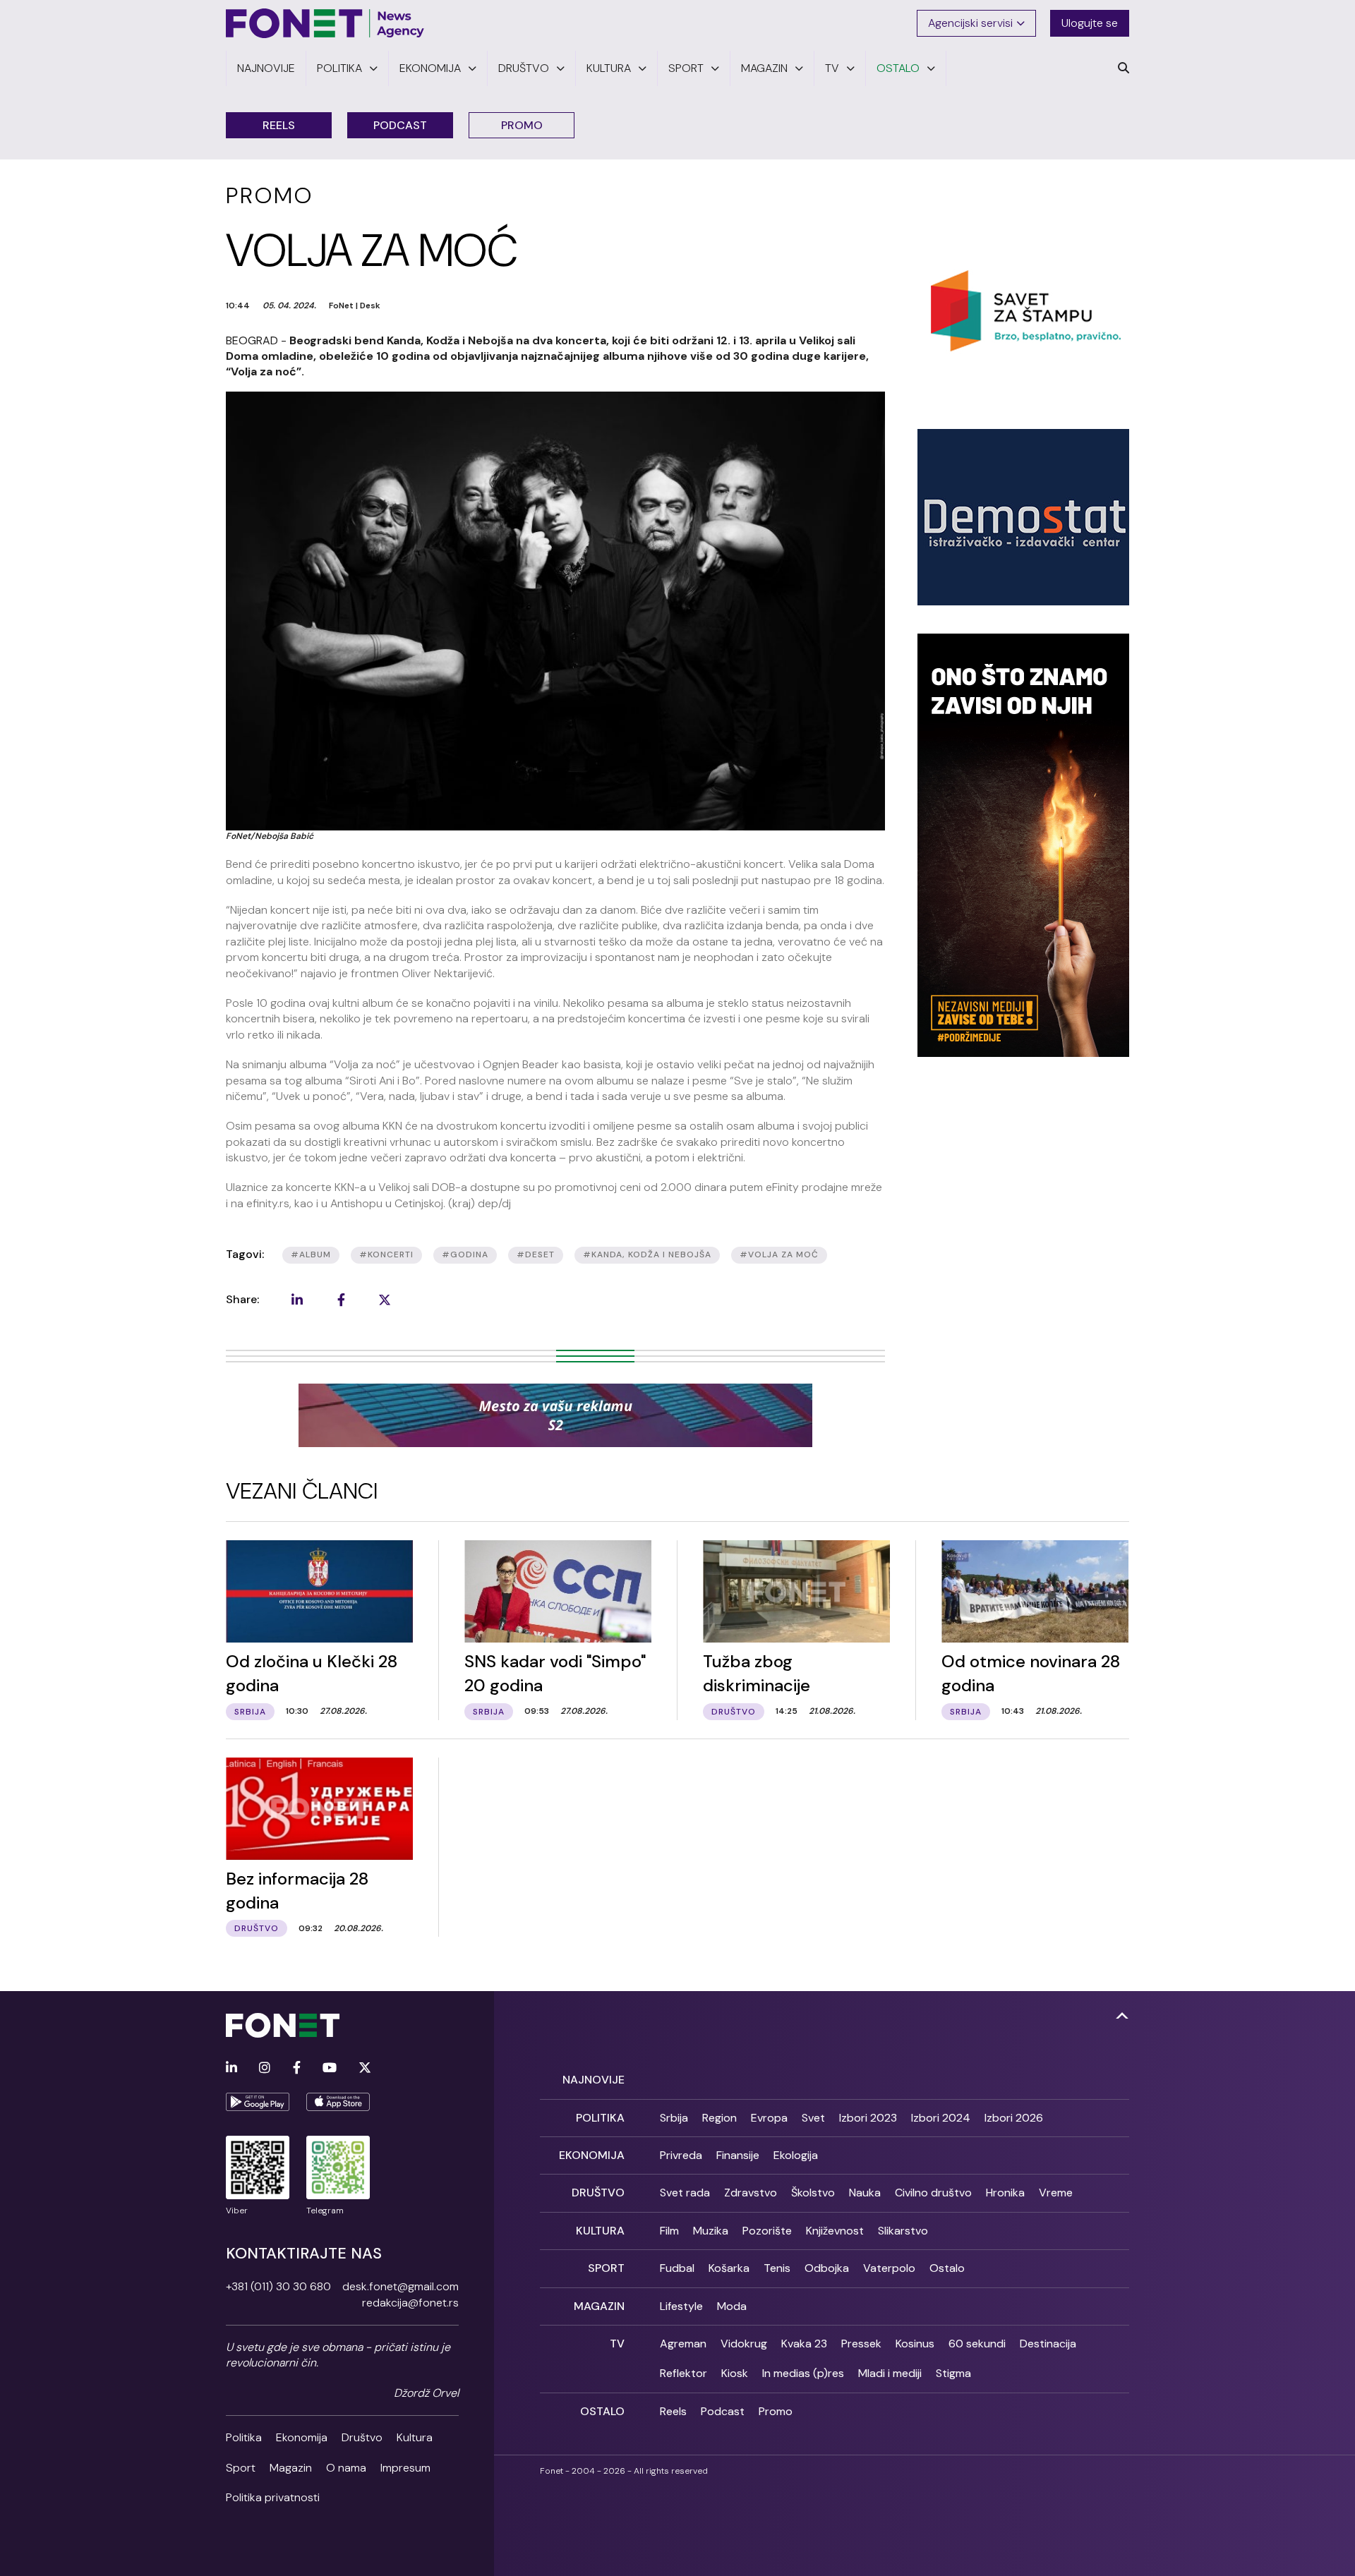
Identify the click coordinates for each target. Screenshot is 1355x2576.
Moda (732, 2306)
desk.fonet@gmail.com (401, 2286)
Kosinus (915, 2344)
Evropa (769, 2118)
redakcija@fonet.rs (410, 2303)
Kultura (415, 2437)
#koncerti (386, 1254)
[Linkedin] (231, 2068)
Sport (241, 2468)
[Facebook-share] (341, 1300)
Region (719, 2118)
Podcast (400, 125)
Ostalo (947, 2268)
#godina (465, 1254)
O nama (346, 2468)
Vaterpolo (889, 2268)
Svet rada (685, 2193)
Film (669, 2231)
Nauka (865, 2193)
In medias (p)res (803, 2373)
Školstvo (813, 2193)
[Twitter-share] (385, 1300)
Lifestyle (681, 2306)
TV (617, 2344)
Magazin (291, 2468)
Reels (279, 125)
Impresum (405, 2468)
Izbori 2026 (1014, 2118)
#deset (536, 1254)
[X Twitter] (365, 2068)
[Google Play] (258, 2102)
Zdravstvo (751, 2193)
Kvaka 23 (804, 2344)
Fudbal (677, 2268)
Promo (522, 125)
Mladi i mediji (890, 2373)
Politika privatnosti (273, 2497)
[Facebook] (297, 2068)
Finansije (738, 2155)
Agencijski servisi (970, 23)
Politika (244, 2437)
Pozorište (767, 2231)
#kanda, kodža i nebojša (647, 1254)
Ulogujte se (1090, 23)
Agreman (683, 2344)
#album (311, 1254)
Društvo (362, 2437)
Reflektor (683, 2373)
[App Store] (338, 2102)
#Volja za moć (779, 1254)
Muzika (711, 2231)
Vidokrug (744, 2344)
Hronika (1005, 2193)
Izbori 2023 (868, 2118)
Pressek (861, 2344)
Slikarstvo (903, 2231)
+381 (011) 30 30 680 (278, 2286)
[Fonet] (325, 23)
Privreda (681, 2155)
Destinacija (1048, 2344)
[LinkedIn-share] (297, 1300)
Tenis (777, 2268)
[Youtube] (330, 2068)
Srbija (674, 2118)
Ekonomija (302, 2437)
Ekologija (796, 2155)
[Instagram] (265, 2068)
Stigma (953, 2373)
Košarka (729, 2268)
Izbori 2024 (941, 2118)
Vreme (1056, 2193)
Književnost (835, 2231)
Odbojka (827, 2268)
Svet (813, 2118)
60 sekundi (977, 2344)
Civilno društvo (933, 2193)
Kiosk (735, 2373)
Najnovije (594, 2080)
